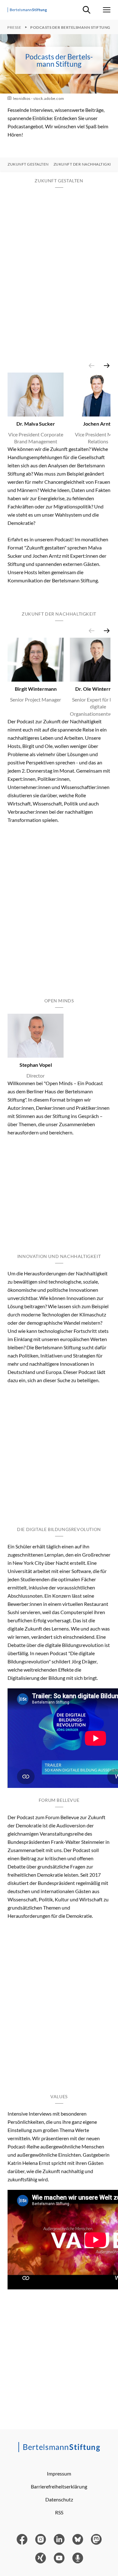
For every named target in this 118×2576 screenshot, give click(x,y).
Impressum (59, 2473)
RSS (59, 2512)
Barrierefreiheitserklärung (59, 2486)
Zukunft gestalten (28, 164)
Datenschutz (59, 2499)
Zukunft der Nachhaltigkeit (85, 164)
